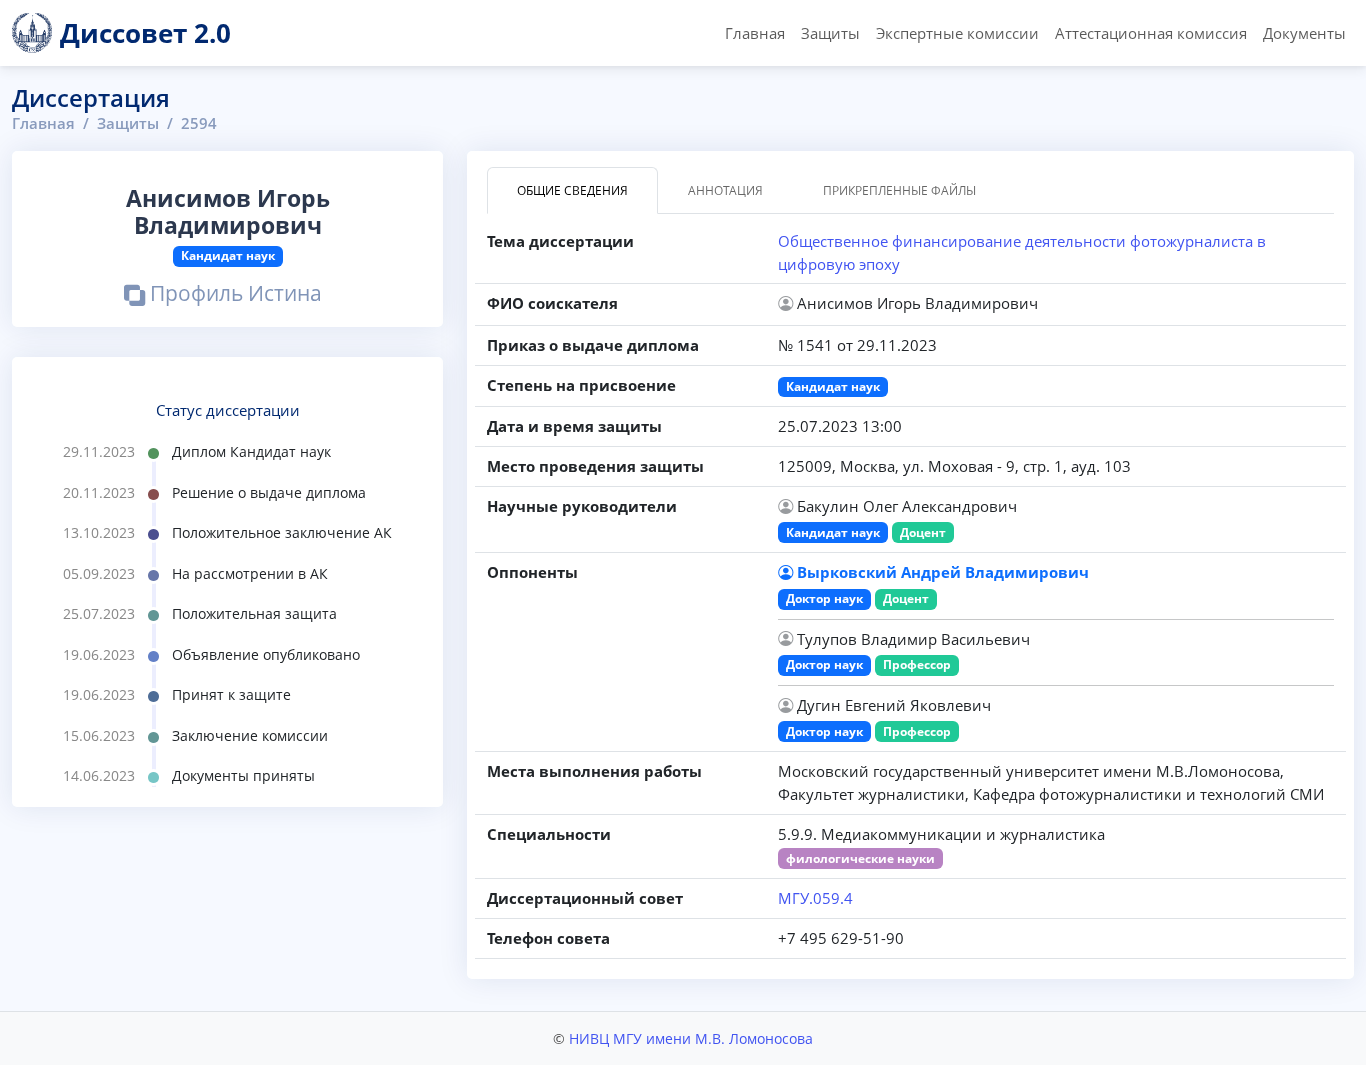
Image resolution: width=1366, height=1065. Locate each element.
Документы (1304, 33)
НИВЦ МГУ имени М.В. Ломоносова (691, 1038)
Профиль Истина (233, 295)
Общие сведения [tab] (572, 190)
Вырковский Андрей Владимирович (943, 572)
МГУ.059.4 (815, 898)
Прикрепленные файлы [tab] (899, 190)
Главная (755, 33)
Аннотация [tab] (725, 190)
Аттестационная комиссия (1151, 33)
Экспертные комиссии (957, 33)
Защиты (830, 33)
